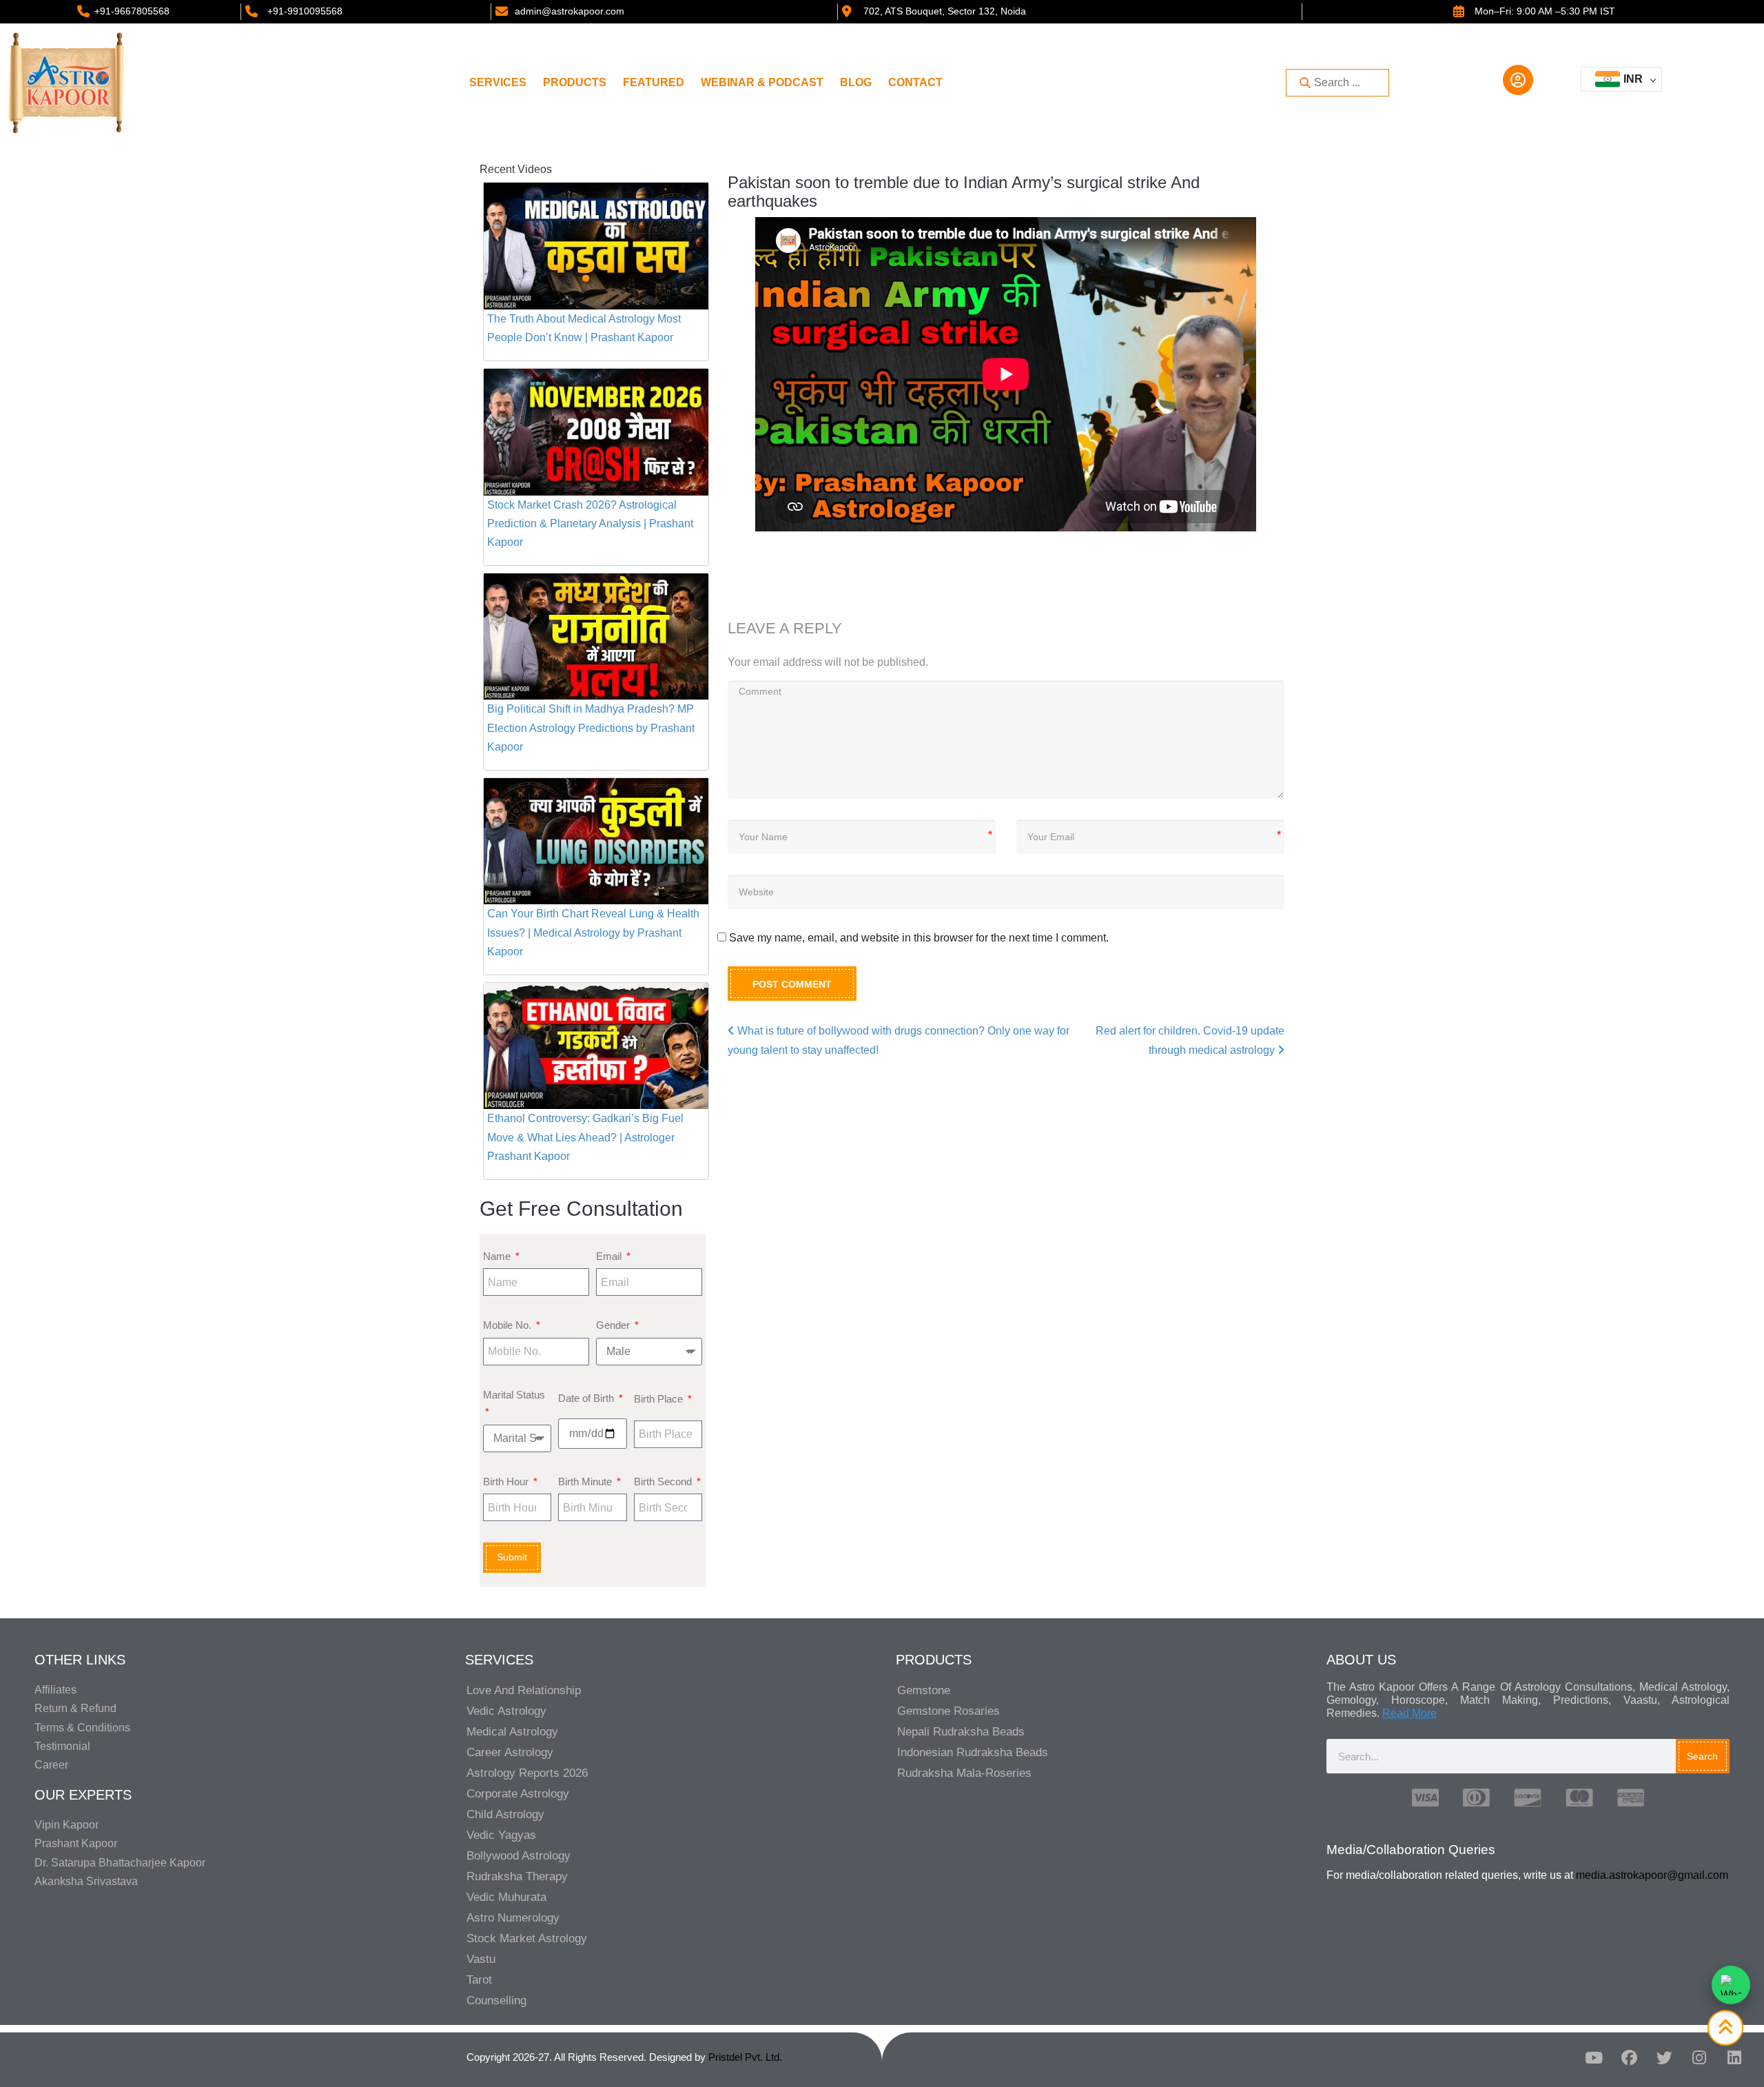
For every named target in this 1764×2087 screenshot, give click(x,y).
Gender (614, 1325)
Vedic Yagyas (501, 1835)
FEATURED (654, 82)
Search (1702, 1756)
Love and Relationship (524, 1690)
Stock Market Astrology (527, 1938)
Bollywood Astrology (519, 1856)
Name (498, 1256)
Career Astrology (510, 1752)
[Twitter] (1664, 2057)
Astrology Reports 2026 (527, 1773)
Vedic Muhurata (506, 1897)
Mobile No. (509, 1325)
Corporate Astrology (518, 1794)
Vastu (481, 1959)
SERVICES (498, 82)
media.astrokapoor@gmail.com (1652, 1875)
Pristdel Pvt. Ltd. (745, 2057)
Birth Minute (586, 1482)
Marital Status (514, 1395)
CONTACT (915, 82)
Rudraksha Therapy (517, 1876)
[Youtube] (1594, 2057)
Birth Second (664, 1482)
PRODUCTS (575, 82)
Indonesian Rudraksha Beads (973, 1752)
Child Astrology (505, 1814)
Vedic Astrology (506, 1711)
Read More (1409, 1713)
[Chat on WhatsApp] (1731, 1985)
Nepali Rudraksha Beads (961, 1732)
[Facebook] (1629, 2057)
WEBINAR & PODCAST (762, 82)
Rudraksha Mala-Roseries (964, 1773)
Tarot (479, 1980)
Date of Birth (587, 1398)
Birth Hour (507, 1482)
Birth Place (660, 1399)
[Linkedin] (1734, 2057)
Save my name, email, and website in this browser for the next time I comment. (919, 938)
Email (610, 1256)
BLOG (856, 82)
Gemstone (924, 1690)
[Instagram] (1699, 2057)
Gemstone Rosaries (948, 1711)
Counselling (496, 2001)
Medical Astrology (512, 1732)
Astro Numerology (513, 1918)
